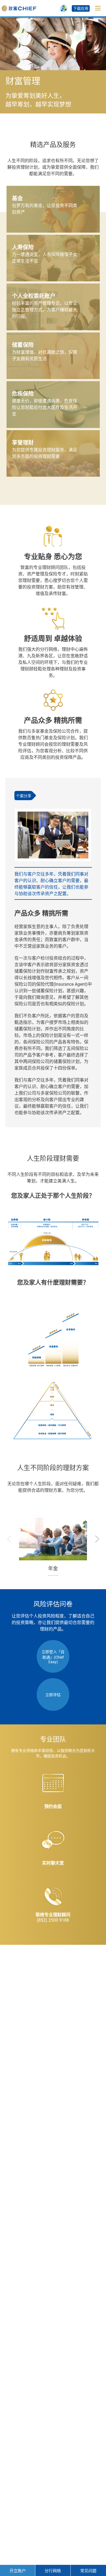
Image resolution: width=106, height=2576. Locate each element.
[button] (97, 1539)
